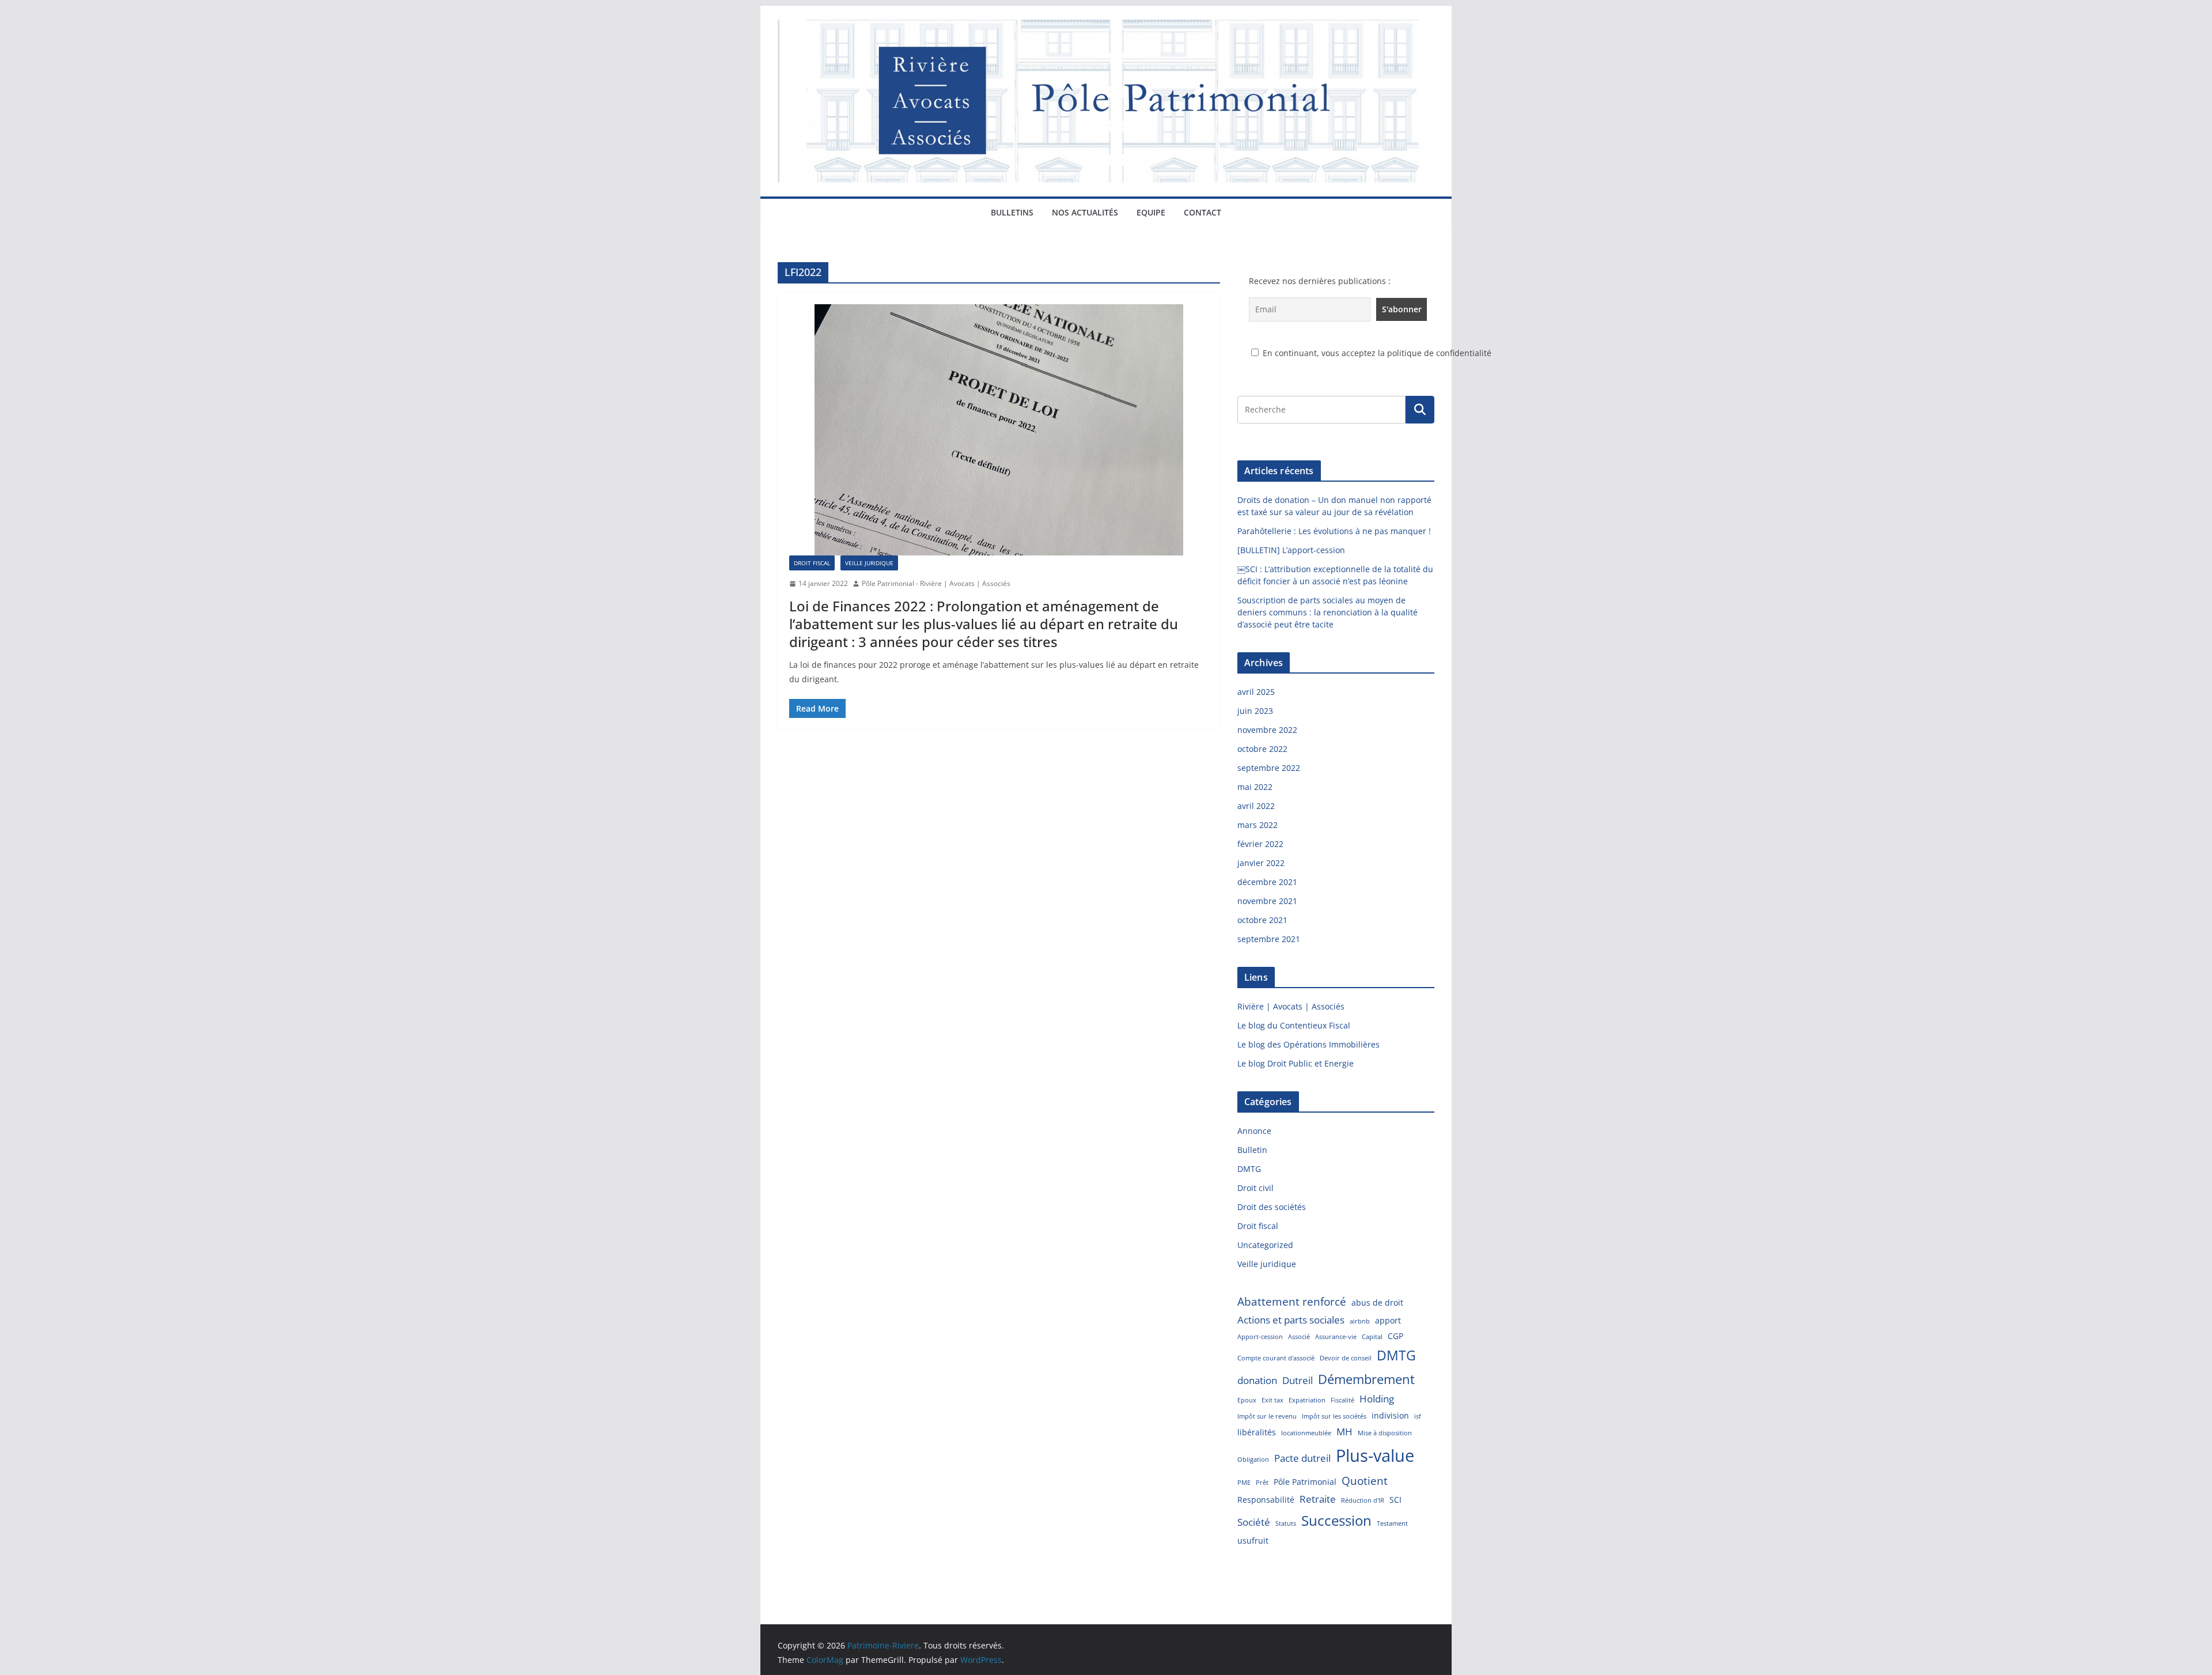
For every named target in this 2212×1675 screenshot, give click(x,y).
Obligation (1253, 1460)
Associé (1299, 1337)
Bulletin (1252, 1150)
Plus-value (1375, 1455)
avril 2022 (1256, 806)
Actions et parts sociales (1291, 1320)
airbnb (1360, 1321)
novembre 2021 (1267, 901)
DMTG (1249, 1169)
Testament (1392, 1523)
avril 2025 (1256, 692)
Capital (1372, 1337)
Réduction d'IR (1363, 1500)
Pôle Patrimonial (1305, 1482)
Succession (1336, 1520)
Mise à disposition (1385, 1433)
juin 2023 (1255, 711)
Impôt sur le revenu (1267, 1416)
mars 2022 (1257, 825)
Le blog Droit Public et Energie (1296, 1063)
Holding (1377, 1399)
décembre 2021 (1267, 882)
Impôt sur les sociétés (1334, 1416)
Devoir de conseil (1346, 1358)
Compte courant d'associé (1276, 1358)
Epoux (1247, 1400)
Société (1254, 1522)
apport (1388, 1320)
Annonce (1254, 1131)
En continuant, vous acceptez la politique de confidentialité (1376, 353)
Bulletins (1012, 212)
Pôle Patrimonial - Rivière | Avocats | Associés (936, 583)
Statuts (1286, 1523)
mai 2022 (1255, 787)
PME (1244, 1483)
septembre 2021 (1269, 939)
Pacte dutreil (1302, 1458)
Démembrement (1366, 1379)
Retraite (1318, 1499)
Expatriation (1307, 1400)
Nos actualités (1085, 212)
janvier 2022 (1261, 863)
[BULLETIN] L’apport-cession (1291, 550)
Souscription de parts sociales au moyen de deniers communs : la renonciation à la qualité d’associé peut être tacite (1327, 612)
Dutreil (1298, 1380)
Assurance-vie (1336, 1337)
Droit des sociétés (1272, 1207)
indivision (1390, 1415)
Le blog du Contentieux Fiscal (1294, 1025)
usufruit (1253, 1540)
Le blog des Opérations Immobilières (1308, 1044)
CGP (1395, 1336)
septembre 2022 (1269, 768)
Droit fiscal (812, 563)
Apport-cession (1260, 1337)
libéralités (1257, 1432)
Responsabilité (1266, 1500)
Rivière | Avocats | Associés (1291, 1006)
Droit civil (1255, 1188)
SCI (1395, 1500)
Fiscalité (1342, 1400)
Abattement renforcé (1292, 1302)
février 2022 (1260, 844)
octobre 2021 (1262, 920)
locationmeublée (1306, 1433)
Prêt (1262, 1483)
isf (1418, 1416)
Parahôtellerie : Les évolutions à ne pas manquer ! (1334, 531)
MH (1344, 1432)
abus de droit (1377, 1302)
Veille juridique (869, 563)
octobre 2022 (1262, 749)
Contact (1202, 212)
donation (1257, 1380)
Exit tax (1272, 1400)
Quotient (1365, 1481)
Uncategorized (1265, 1245)
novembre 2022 (1267, 730)
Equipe (1151, 212)
